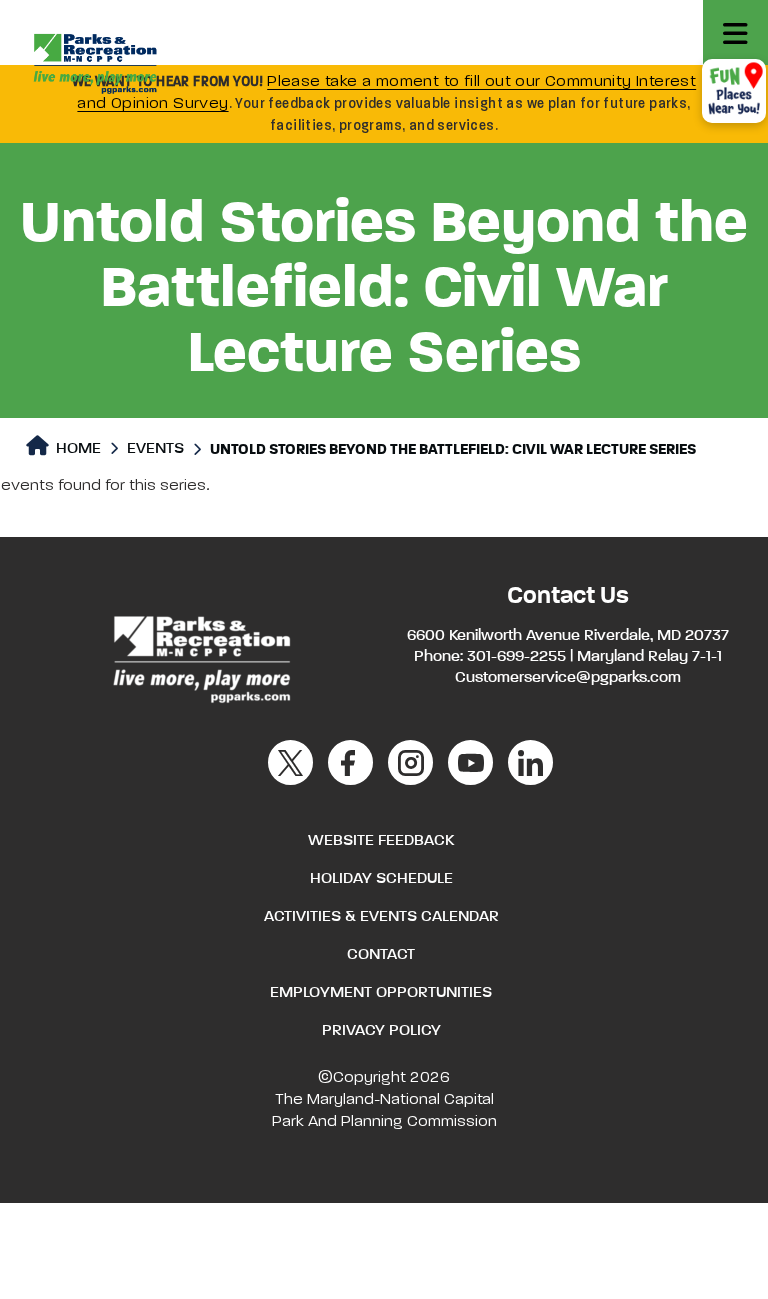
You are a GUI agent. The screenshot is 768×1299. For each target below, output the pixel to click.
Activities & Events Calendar (381, 917)
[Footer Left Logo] (200, 656)
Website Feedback (381, 841)
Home (76, 449)
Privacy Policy (381, 1031)
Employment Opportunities (381, 993)
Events (155, 449)
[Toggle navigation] (735, 32)
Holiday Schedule (381, 879)
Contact (381, 955)
